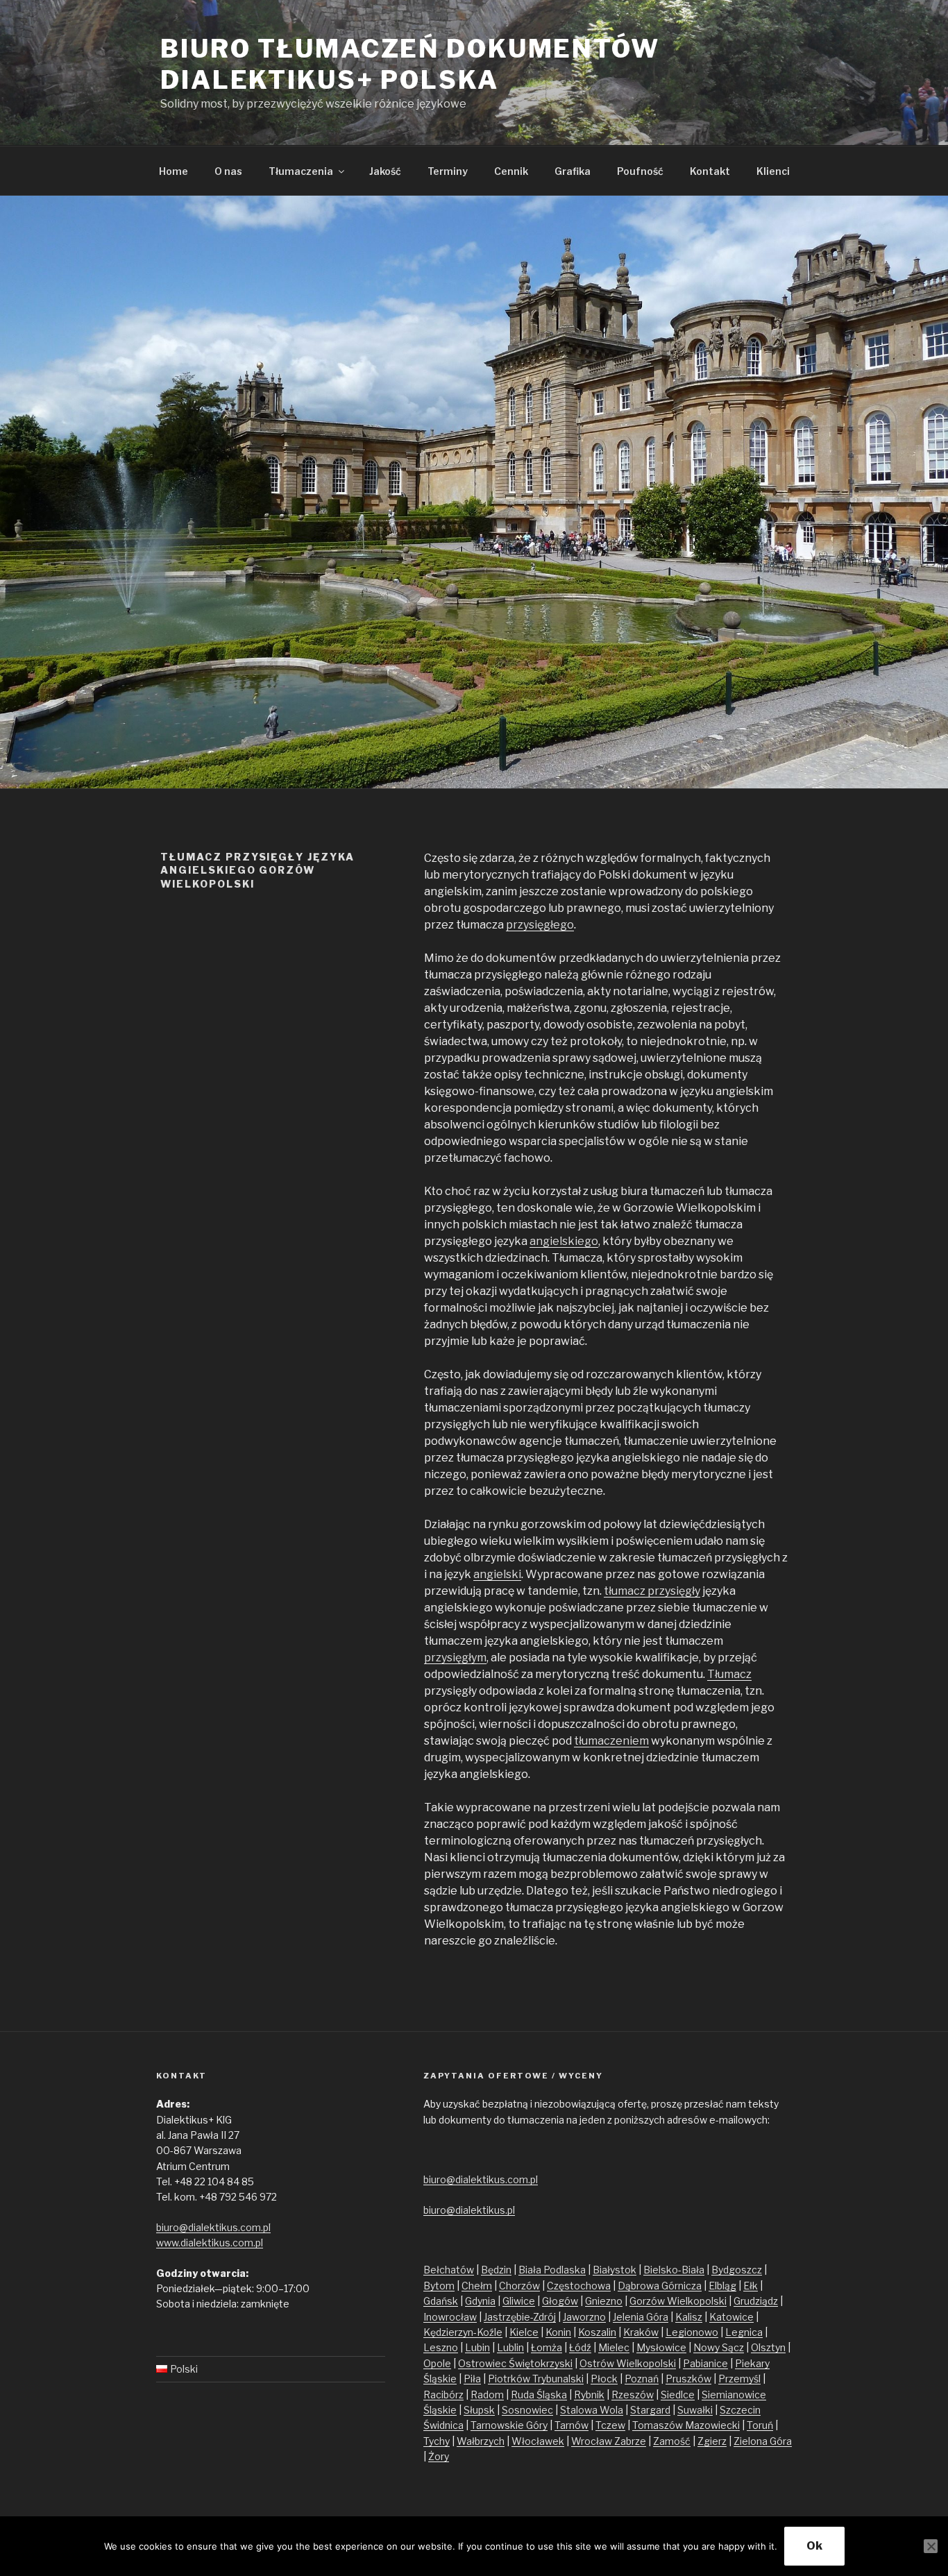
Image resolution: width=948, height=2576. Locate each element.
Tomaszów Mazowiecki (686, 2425)
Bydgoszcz (737, 2270)
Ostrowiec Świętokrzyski (515, 2363)
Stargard (650, 2410)
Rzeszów (633, 2395)
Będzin (496, 2270)
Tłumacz (729, 1674)
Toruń (760, 2425)
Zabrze (630, 2441)
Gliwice (519, 2301)
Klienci (773, 171)
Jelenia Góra (641, 2317)
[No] (931, 2546)
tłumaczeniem (611, 1741)
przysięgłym (455, 1658)
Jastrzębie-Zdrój (520, 2317)
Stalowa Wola (592, 2410)
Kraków (641, 2332)
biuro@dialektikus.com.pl (213, 2227)
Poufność (640, 171)
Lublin (510, 2347)
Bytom (439, 2286)
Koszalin (597, 2332)
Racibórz (443, 2395)
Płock (604, 2379)
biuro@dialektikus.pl (469, 2210)
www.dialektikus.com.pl (210, 2243)
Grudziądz (756, 2301)
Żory (439, 2456)
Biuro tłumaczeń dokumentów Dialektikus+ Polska (410, 64)
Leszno (441, 2347)
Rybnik (589, 2395)
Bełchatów (449, 2270)
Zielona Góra (763, 2441)
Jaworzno (584, 2317)
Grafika (573, 171)
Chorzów (519, 2286)
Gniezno (604, 2301)
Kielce (524, 2332)
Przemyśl (739, 2379)
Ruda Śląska (539, 2395)
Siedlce (678, 2395)
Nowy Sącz (719, 2347)
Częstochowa (579, 2286)
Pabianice (705, 2363)
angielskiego (564, 1241)
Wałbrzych (481, 2441)
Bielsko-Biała (674, 2270)
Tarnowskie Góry (509, 2425)
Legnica (744, 2332)
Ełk (751, 2286)
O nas (228, 171)
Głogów (560, 2301)
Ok (814, 2546)
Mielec (614, 2347)
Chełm (477, 2286)
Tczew (610, 2425)
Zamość (672, 2441)
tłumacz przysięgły (652, 1591)
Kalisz (689, 2317)
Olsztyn (768, 2347)
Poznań (642, 2379)
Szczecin (740, 2410)
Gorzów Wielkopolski (678, 2301)
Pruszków (688, 2379)
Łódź (580, 2347)
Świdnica (443, 2425)
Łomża (547, 2347)
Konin (558, 2332)
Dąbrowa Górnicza (660, 2286)
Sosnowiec (527, 2410)
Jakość (385, 171)
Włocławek (538, 2441)
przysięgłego (540, 925)
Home (173, 171)
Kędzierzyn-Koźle (463, 2332)
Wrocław (593, 2441)
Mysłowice (661, 2347)
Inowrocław (450, 2317)
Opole (437, 2363)
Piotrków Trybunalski (536, 2379)
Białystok (615, 2270)
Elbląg (722, 2286)
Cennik (511, 171)
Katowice (731, 2317)
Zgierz (712, 2441)
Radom (487, 2395)
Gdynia (480, 2301)
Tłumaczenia (301, 171)
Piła (472, 2379)
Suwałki (695, 2410)
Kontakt (710, 171)
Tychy (437, 2441)
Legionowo (692, 2332)
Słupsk (479, 2410)
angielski (497, 1574)
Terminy (448, 171)
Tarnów (572, 2425)
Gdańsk (441, 2301)
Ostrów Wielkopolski (628, 2363)
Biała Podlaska (552, 2270)
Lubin (477, 2347)
